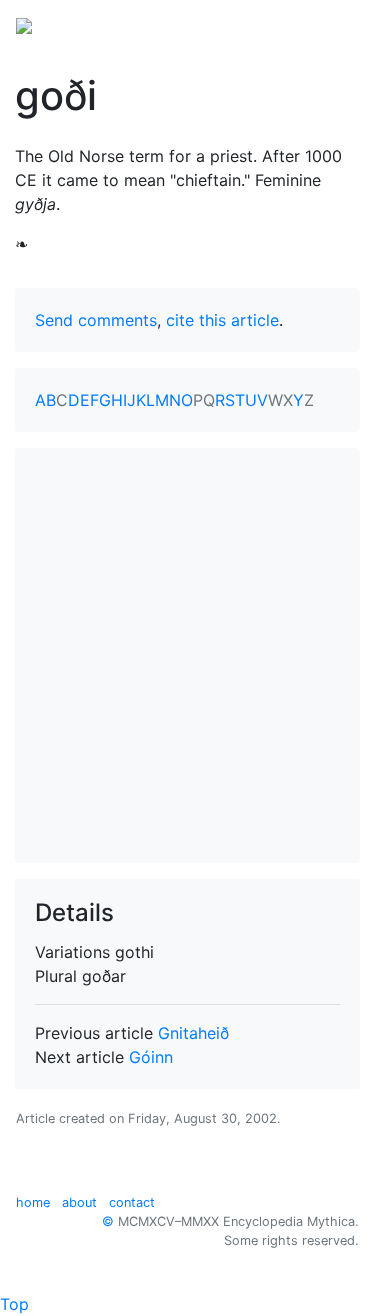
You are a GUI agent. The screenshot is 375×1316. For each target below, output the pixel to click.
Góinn (151, 1057)
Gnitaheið (193, 1033)
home (33, 1202)
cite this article (222, 320)
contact (132, 1202)
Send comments (96, 320)
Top (14, 1304)
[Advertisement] (187, 655)
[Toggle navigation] (331, 24)
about (79, 1202)
